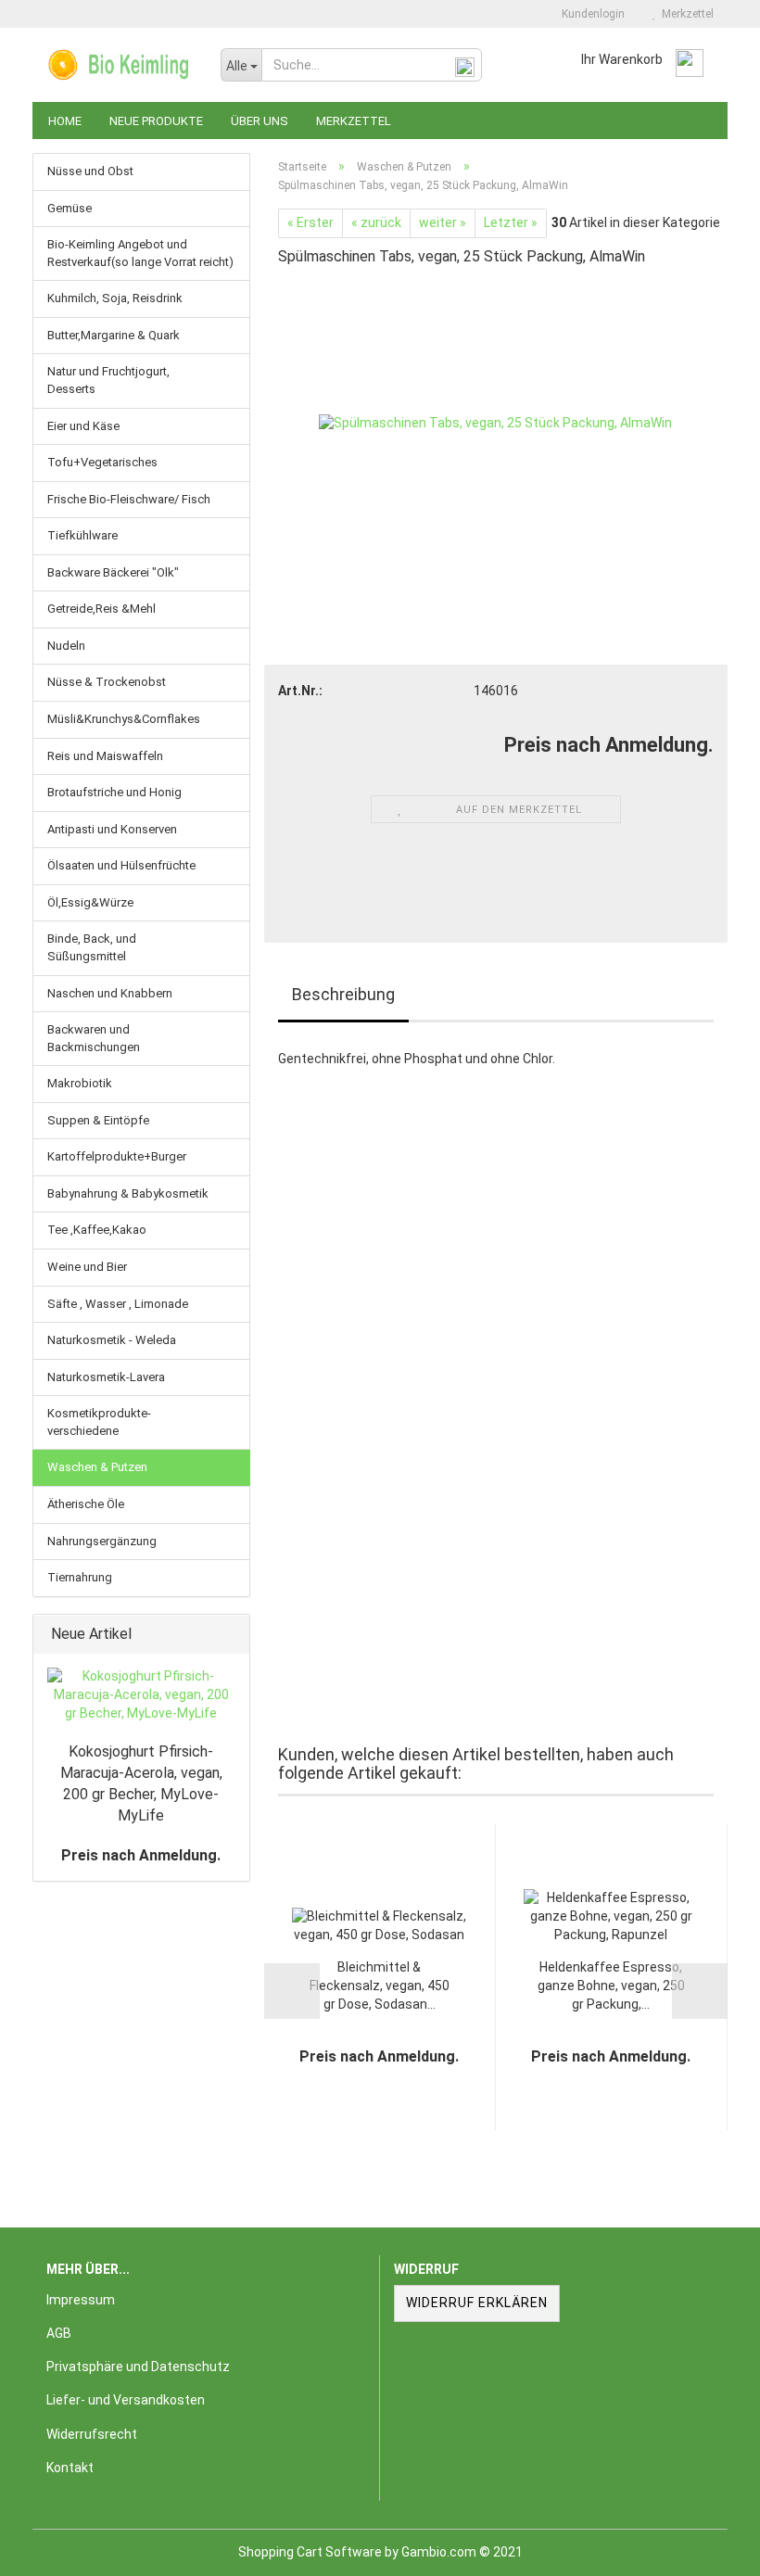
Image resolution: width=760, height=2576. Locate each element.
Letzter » (511, 222)
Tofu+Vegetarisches (102, 462)
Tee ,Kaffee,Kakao (97, 1230)
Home (65, 121)
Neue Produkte (156, 121)
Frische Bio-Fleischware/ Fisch (129, 499)
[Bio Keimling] (120, 65)
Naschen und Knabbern (110, 993)
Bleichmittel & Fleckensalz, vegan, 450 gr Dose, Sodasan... (380, 1986)
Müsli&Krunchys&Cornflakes (124, 719)
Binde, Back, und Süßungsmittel (92, 947)
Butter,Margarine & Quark (114, 335)
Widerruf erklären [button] (477, 2303)
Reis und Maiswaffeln (105, 756)
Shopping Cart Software (310, 2552)
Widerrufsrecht (92, 2434)
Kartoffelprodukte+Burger (117, 1156)
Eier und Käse (83, 426)
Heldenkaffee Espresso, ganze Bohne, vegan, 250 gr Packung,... (611, 1986)
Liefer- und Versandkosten (126, 2400)
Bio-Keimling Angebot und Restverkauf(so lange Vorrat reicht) (140, 253)
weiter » (443, 222)
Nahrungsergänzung (102, 1541)
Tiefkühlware (82, 535)
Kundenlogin (590, 14)
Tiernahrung (80, 1577)
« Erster (310, 222)
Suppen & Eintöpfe (98, 1120)
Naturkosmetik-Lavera (106, 1377)
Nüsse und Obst (90, 171)
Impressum (81, 2300)
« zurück (376, 222)
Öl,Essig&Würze (90, 902)
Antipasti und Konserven (112, 829)
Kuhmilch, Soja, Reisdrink (115, 298)
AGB (59, 2333)
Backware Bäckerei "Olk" (113, 572)
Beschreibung (343, 994)
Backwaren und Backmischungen (94, 1038)
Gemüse (70, 208)
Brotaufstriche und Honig (114, 792)
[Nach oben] (709, 2548)
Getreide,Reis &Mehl (101, 609)
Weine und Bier (87, 1267)
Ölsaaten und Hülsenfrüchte (121, 865)
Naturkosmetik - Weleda (112, 1340)
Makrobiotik (80, 1083)
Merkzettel (685, 14)
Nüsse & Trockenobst (107, 682)
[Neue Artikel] (230, 1635)
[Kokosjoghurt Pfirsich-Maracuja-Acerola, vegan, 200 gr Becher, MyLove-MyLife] (141, 1695)
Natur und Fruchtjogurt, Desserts (108, 380)
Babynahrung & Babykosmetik (128, 1193)
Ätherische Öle (86, 1504)
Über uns (260, 121)
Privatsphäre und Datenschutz (138, 2367)
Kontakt (70, 2468)
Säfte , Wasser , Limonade (118, 1304)
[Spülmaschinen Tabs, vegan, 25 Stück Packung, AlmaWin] (495, 423)
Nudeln (66, 646)
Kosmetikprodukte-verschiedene (99, 1422)
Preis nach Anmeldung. (141, 1855)
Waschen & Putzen (97, 1467)
